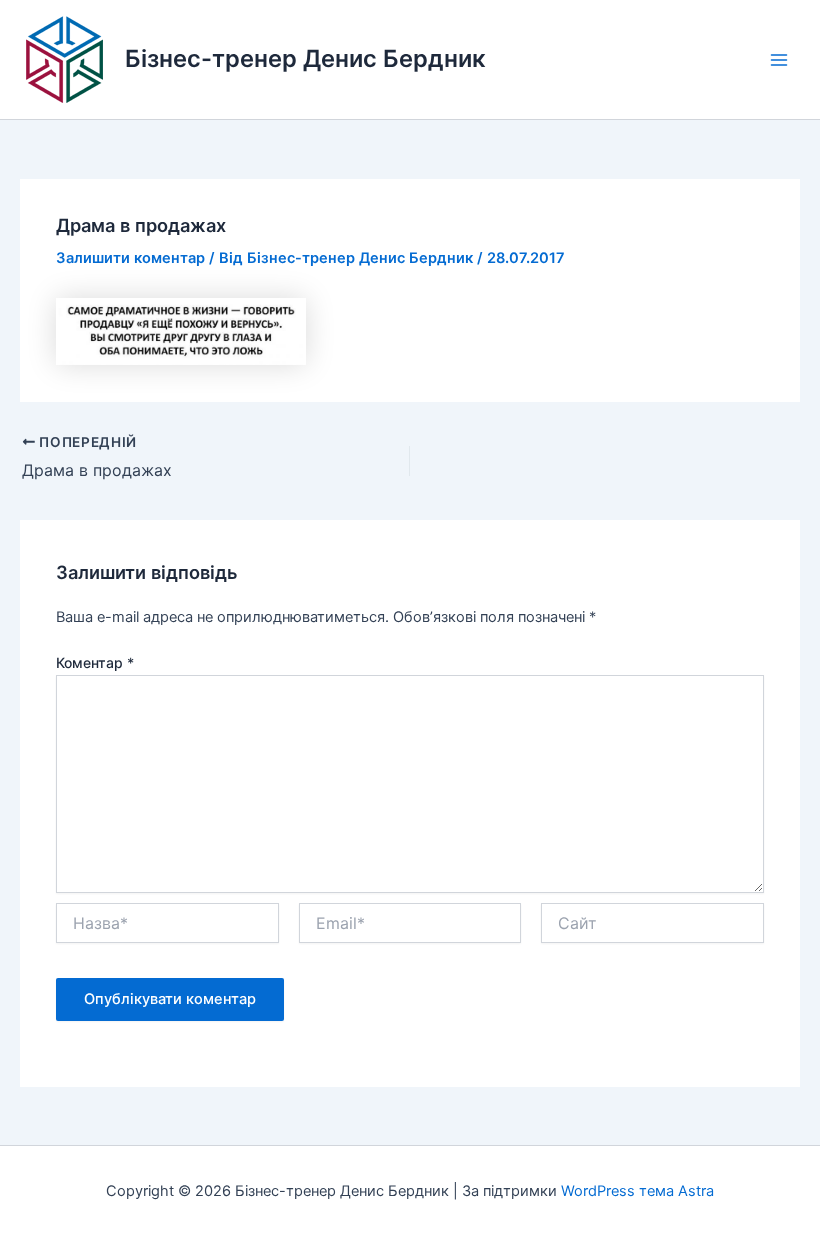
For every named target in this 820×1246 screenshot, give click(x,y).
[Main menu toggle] (779, 60)
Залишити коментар (130, 258)
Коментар (95, 662)
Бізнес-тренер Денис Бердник (305, 58)
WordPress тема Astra (637, 1191)
